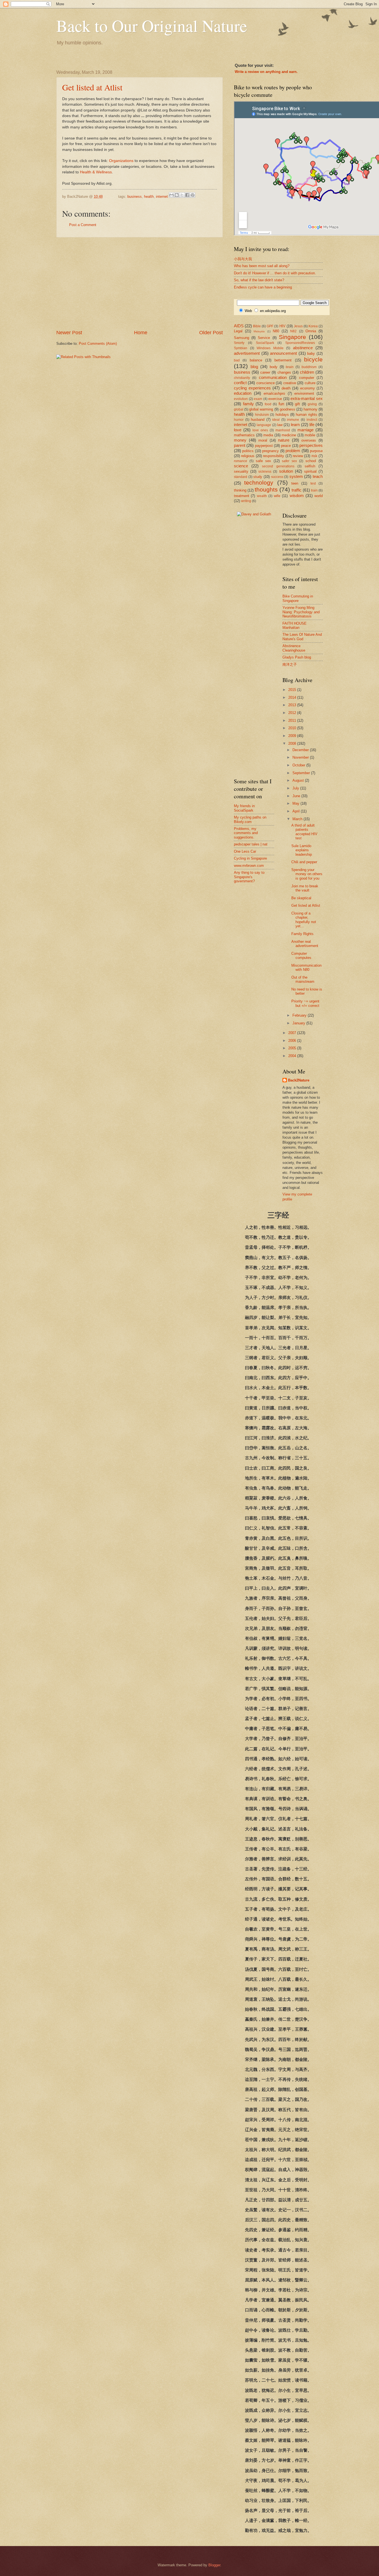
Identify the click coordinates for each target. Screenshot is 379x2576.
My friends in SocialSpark (244, 808)
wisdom (297, 496)
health (149, 197)
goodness (287, 409)
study (258, 477)
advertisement (247, 353)
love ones (260, 430)
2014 (293, 697)
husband (258, 420)
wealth (262, 496)
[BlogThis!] (177, 195)
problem (293, 451)
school (311, 461)
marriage (305, 430)
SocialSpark (265, 343)
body (274, 367)
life (312, 425)
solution (286, 471)
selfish (310, 466)
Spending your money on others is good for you (307, 874)
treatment (242, 496)
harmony (310, 409)
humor (239, 420)
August (299, 780)
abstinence (303, 348)
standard (241, 477)
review (298, 456)
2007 (293, 1033)
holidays (282, 415)
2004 (293, 1056)
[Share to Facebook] (187, 195)
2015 (293, 690)
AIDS (239, 326)
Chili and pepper (304, 862)
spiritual (310, 471)
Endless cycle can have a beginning (263, 287)
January (299, 1023)
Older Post (211, 333)
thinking (240, 490)
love (238, 430)
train (314, 490)
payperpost (264, 446)
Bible (257, 326)
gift (297, 404)
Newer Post (69, 333)
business (135, 197)
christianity (242, 378)
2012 (293, 713)
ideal (276, 420)
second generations (278, 466)
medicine (289, 435)
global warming (261, 409)
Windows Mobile (270, 348)
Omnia (311, 331)
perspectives (311, 445)
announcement (283, 353)
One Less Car (245, 851)
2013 (293, 705)
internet (162, 197)
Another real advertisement (305, 944)
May (296, 803)
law (280, 425)
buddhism (309, 367)
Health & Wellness (96, 172)
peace (286, 446)
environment (304, 393)
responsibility (274, 456)
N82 (293, 331)
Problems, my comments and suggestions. (246, 833)
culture (310, 383)
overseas (309, 440)
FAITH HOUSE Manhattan (295, 625)
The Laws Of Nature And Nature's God (302, 637)
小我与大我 (243, 259)
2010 (293, 728)
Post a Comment (83, 225)
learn (295, 425)
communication (273, 377)
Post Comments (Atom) (98, 344)
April (297, 811)
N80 (276, 331)
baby (311, 354)
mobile (310, 435)
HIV (282, 326)
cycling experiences (252, 388)
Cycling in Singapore (250, 858)
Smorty (239, 343)
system (296, 476)
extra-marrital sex (307, 398)
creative (290, 383)
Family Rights (302, 934)
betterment (283, 360)
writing (246, 501)
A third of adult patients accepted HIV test (304, 832)
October (299, 765)
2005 (293, 1048)
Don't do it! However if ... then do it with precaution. (275, 273)
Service (264, 338)
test (313, 483)
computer (307, 378)
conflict (240, 383)
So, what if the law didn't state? (259, 280)
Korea (313, 326)
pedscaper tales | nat (251, 844)
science (241, 466)
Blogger (214, 2565)
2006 (293, 1041)
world (319, 496)
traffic (297, 490)
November (301, 757)
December (301, 750)
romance (241, 461)
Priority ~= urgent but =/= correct (305, 1003)
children (307, 372)
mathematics (244, 435)
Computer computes (301, 956)
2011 (293, 720)
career (265, 372)
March (298, 819)
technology (259, 482)
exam (258, 399)
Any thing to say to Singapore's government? (249, 877)
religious (248, 456)
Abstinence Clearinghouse (294, 648)
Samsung (242, 338)
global (239, 409)
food (268, 404)
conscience (266, 383)
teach (318, 476)
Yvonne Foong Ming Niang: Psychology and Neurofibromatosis (301, 612)
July (296, 788)
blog (254, 367)
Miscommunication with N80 (306, 967)
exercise (275, 399)
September (302, 773)
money (240, 440)
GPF (270, 326)
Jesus (298, 326)
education (243, 393)
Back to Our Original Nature (152, 26)
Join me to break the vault (305, 888)
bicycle (313, 359)
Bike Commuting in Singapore (298, 598)
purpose (316, 451)
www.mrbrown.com (249, 866)
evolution (241, 399)
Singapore (292, 337)
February (300, 1015)
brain (290, 367)
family (248, 404)
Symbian (241, 348)
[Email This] (171, 195)
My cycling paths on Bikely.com (250, 819)
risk (314, 456)
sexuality (241, 471)
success (277, 477)
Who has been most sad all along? (262, 266)
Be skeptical (301, 898)
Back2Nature (299, 1080)
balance (256, 360)
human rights (306, 415)
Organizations (121, 161)
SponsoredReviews (300, 343)
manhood (283, 430)
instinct (312, 420)
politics (248, 451)
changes (284, 372)
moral (263, 440)
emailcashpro (274, 393)
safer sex (289, 461)
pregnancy (271, 451)
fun (281, 404)
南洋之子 (290, 664)
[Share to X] (182, 195)
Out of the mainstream (303, 979)
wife (277, 496)
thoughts (266, 489)
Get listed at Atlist (92, 87)
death (286, 388)
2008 (293, 744)
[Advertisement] (140, 283)
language (264, 425)
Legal (238, 331)
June (297, 796)
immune (293, 420)
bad (237, 360)
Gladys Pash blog (297, 657)
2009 (293, 736)
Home (141, 333)
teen (295, 483)
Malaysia (259, 331)
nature (284, 440)
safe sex (263, 461)
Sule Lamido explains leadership (302, 850)
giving (312, 404)
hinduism (262, 415)
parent (240, 445)
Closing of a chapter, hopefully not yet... (304, 920)
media (268, 435)
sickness (265, 472)
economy (308, 388)
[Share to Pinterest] (193, 195)
